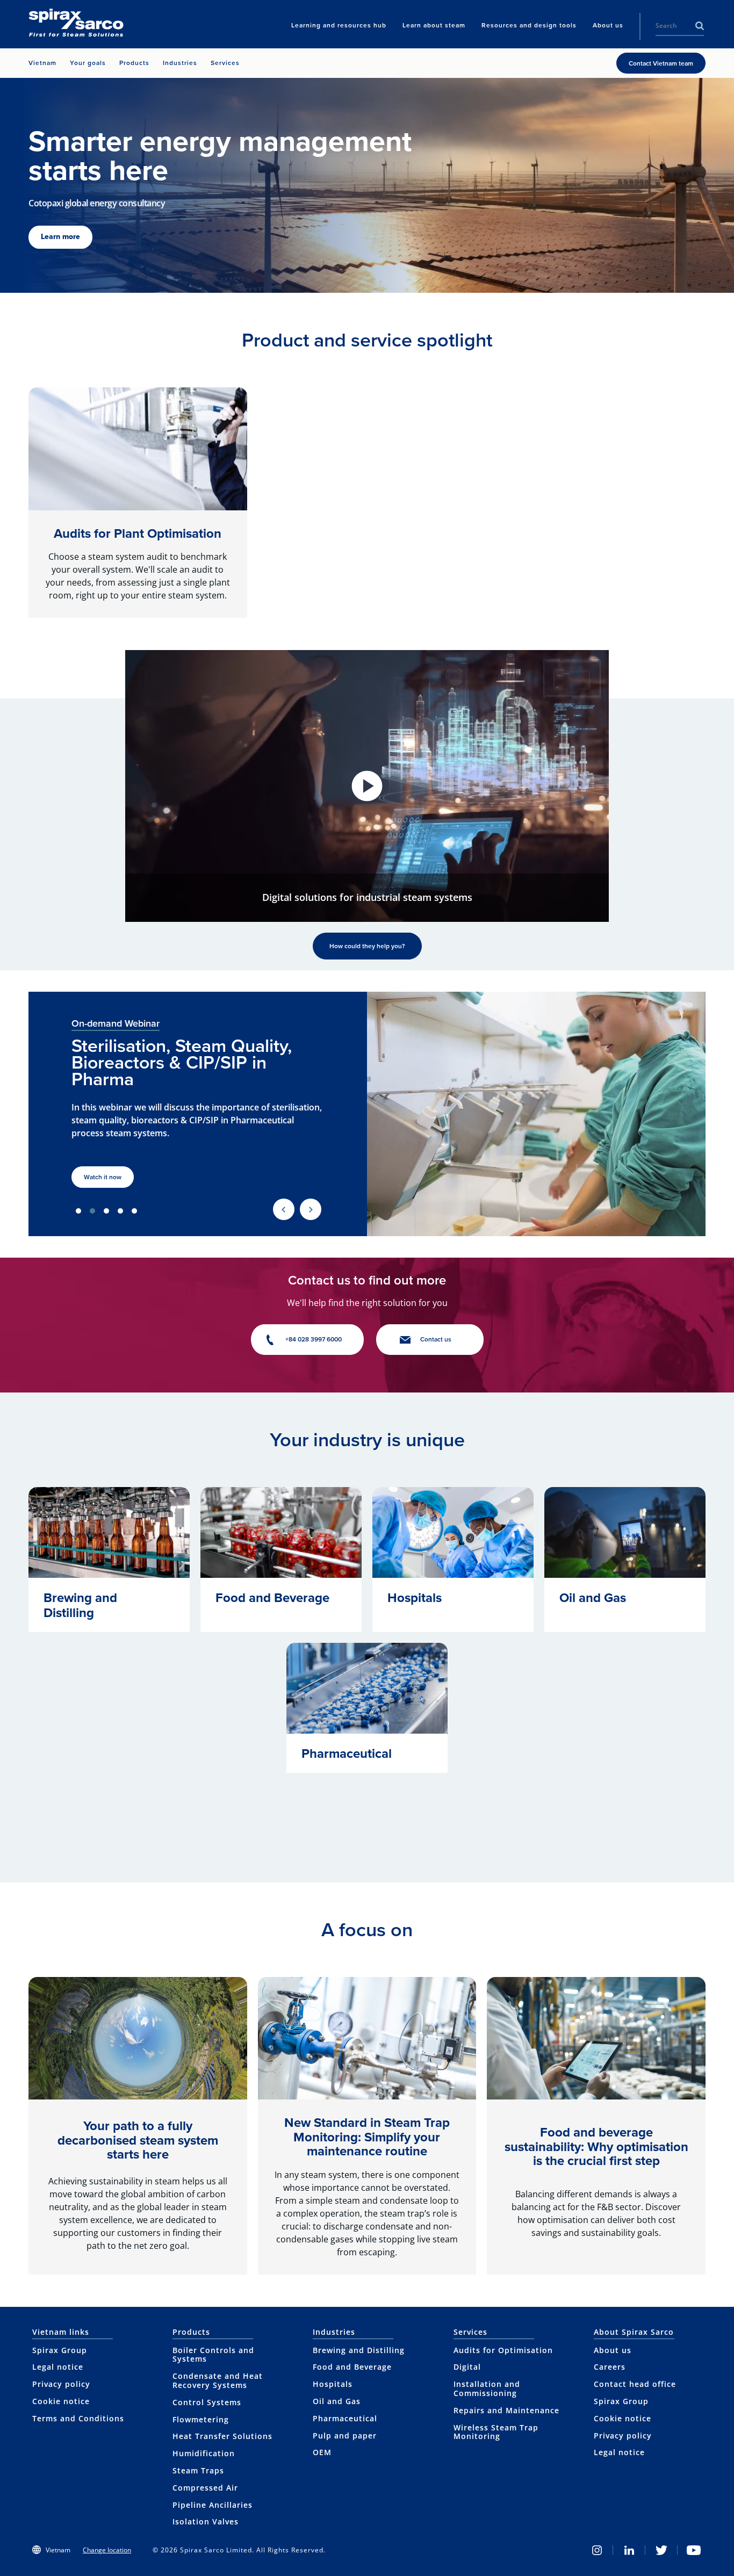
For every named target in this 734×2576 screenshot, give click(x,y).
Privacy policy (61, 2384)
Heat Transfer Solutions (222, 2436)
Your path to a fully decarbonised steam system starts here (138, 2140)
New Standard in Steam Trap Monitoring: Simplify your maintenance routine (367, 2137)
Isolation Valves (206, 2521)
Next (311, 1209)
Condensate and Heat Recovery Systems (218, 2380)
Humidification (204, 2453)
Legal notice (58, 2367)
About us (613, 2350)
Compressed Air (205, 2488)
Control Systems (207, 2402)
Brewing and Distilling (359, 2350)
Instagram (597, 2550)
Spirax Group (60, 2350)
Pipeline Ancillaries (213, 2505)
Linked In (629, 2550)
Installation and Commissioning (487, 2389)
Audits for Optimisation (503, 2350)
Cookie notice (61, 2401)
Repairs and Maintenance (506, 2410)
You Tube (694, 2550)
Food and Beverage (352, 2367)
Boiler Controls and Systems (213, 2355)
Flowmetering (201, 2419)
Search (700, 26)
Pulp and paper (345, 2436)
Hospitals (333, 2384)
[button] (367, 786)
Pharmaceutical (345, 2418)
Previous (284, 1209)
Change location (107, 2550)
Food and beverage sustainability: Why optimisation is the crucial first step (596, 2146)
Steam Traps (198, 2470)
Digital (467, 2367)
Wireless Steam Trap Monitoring (496, 2432)
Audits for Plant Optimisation (138, 533)
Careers (610, 2367)
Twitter (661, 2550)
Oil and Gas (337, 2401)
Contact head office (635, 2384)
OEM (322, 2452)
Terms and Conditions (78, 2418)
